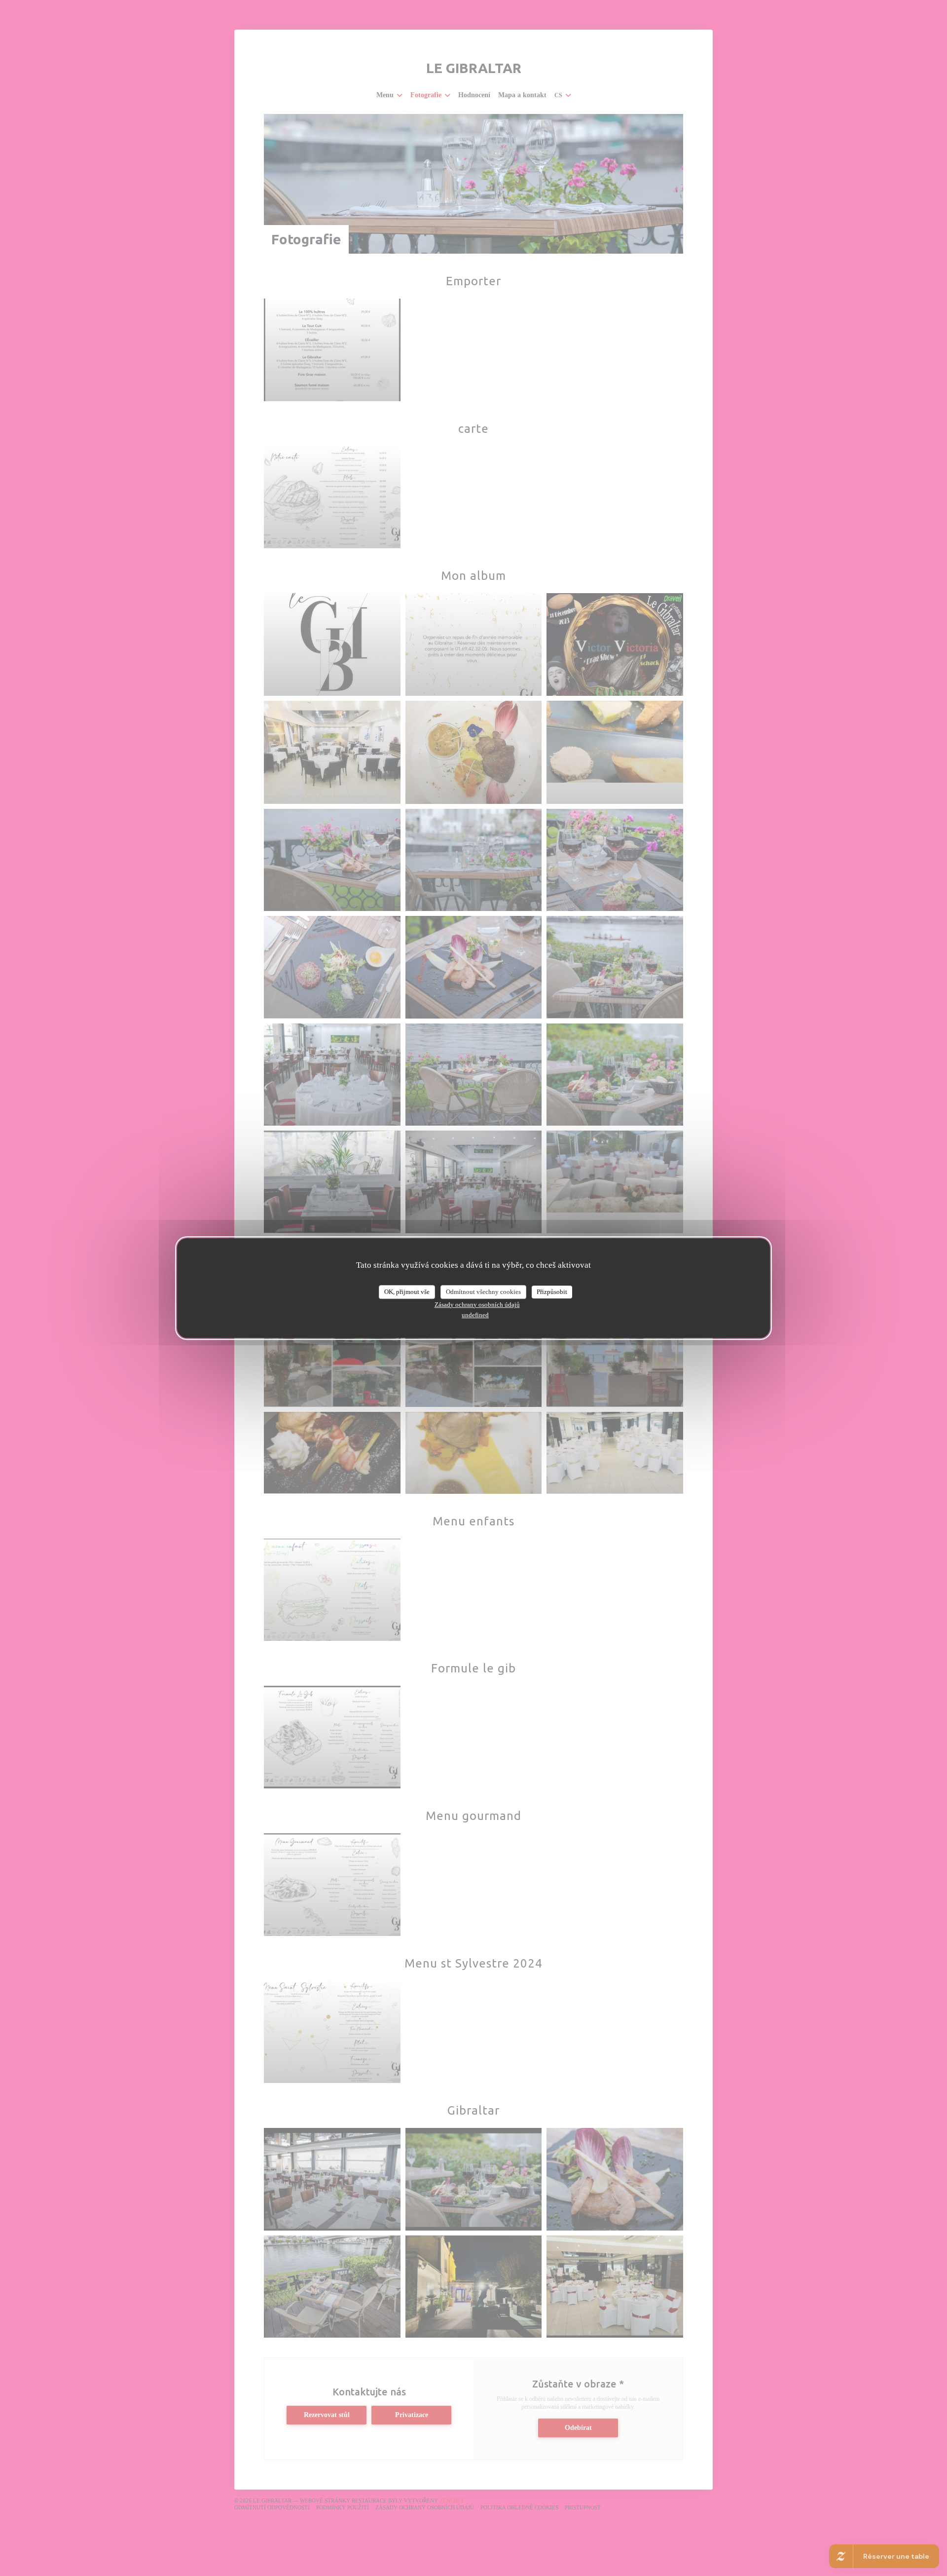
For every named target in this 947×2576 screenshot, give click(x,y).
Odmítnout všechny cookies (483, 1292)
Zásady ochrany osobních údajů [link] (477, 1305)
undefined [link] (475, 1315)
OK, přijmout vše (407, 1292)
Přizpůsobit (552, 1292)
